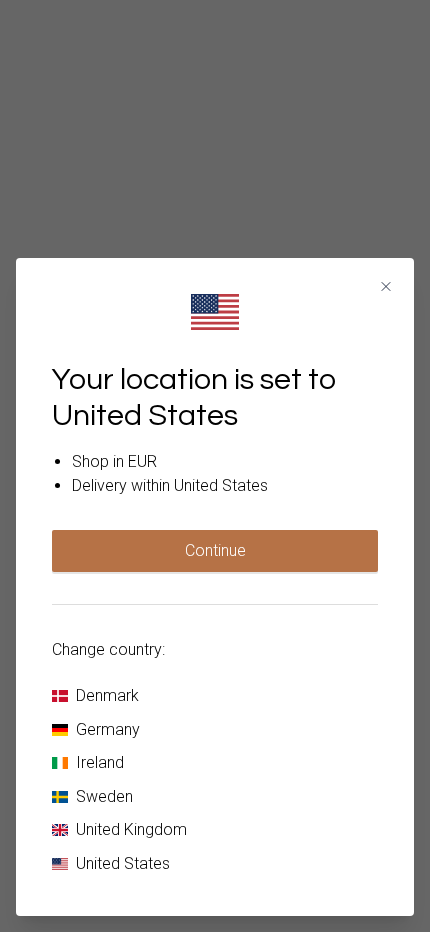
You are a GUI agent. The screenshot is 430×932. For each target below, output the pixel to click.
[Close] (386, 286)
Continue (215, 550)
